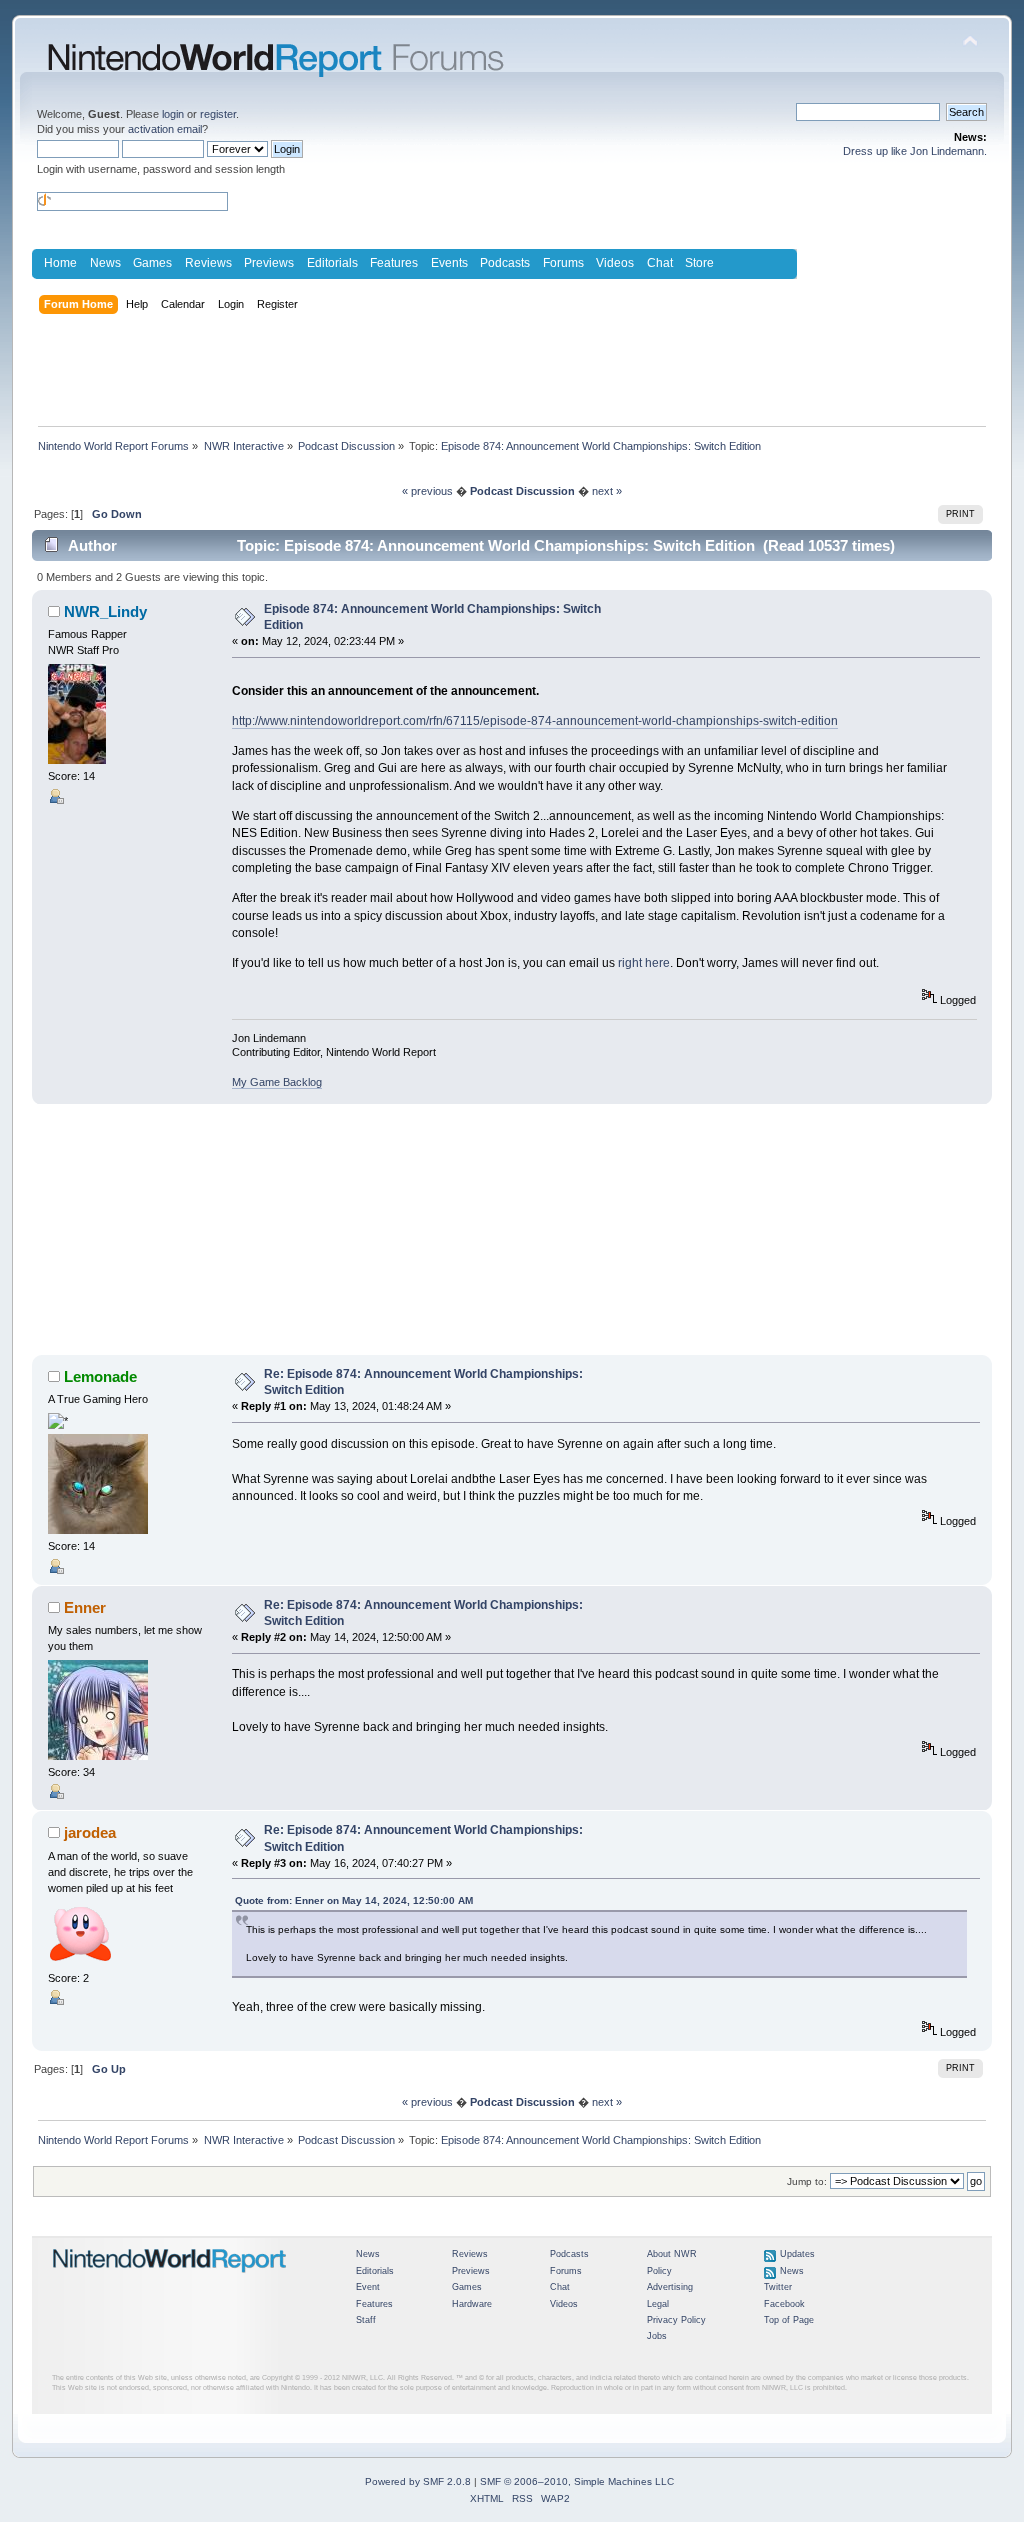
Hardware (472, 2304)
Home (60, 263)
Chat (660, 263)
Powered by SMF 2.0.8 (418, 2481)
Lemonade (100, 1376)
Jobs (657, 2336)
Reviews (208, 263)
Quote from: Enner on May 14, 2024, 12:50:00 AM (354, 1900)
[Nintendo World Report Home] (170, 2281)
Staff (366, 2320)
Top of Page (789, 2320)
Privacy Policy (676, 2320)
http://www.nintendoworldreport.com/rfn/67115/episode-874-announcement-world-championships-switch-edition (535, 721)
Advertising (670, 2287)
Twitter (778, 2287)
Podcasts (505, 263)
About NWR (672, 2254)
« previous (427, 491)
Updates (797, 2254)
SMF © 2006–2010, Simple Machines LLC (577, 2481)
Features (394, 263)
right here (644, 963)
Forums (563, 263)
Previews (269, 263)
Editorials (332, 263)
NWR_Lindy (105, 611)
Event (368, 2287)
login (173, 114)
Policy (659, 2271)
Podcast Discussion (522, 491)
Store (699, 263)
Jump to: (807, 2181)
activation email (165, 129)
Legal (658, 2304)
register (218, 114)
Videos (615, 263)
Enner (85, 1607)
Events (449, 263)
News (105, 263)
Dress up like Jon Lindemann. (915, 151)
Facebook (784, 2304)
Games (152, 263)
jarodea (90, 1832)
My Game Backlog (277, 1082)
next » (607, 491)
